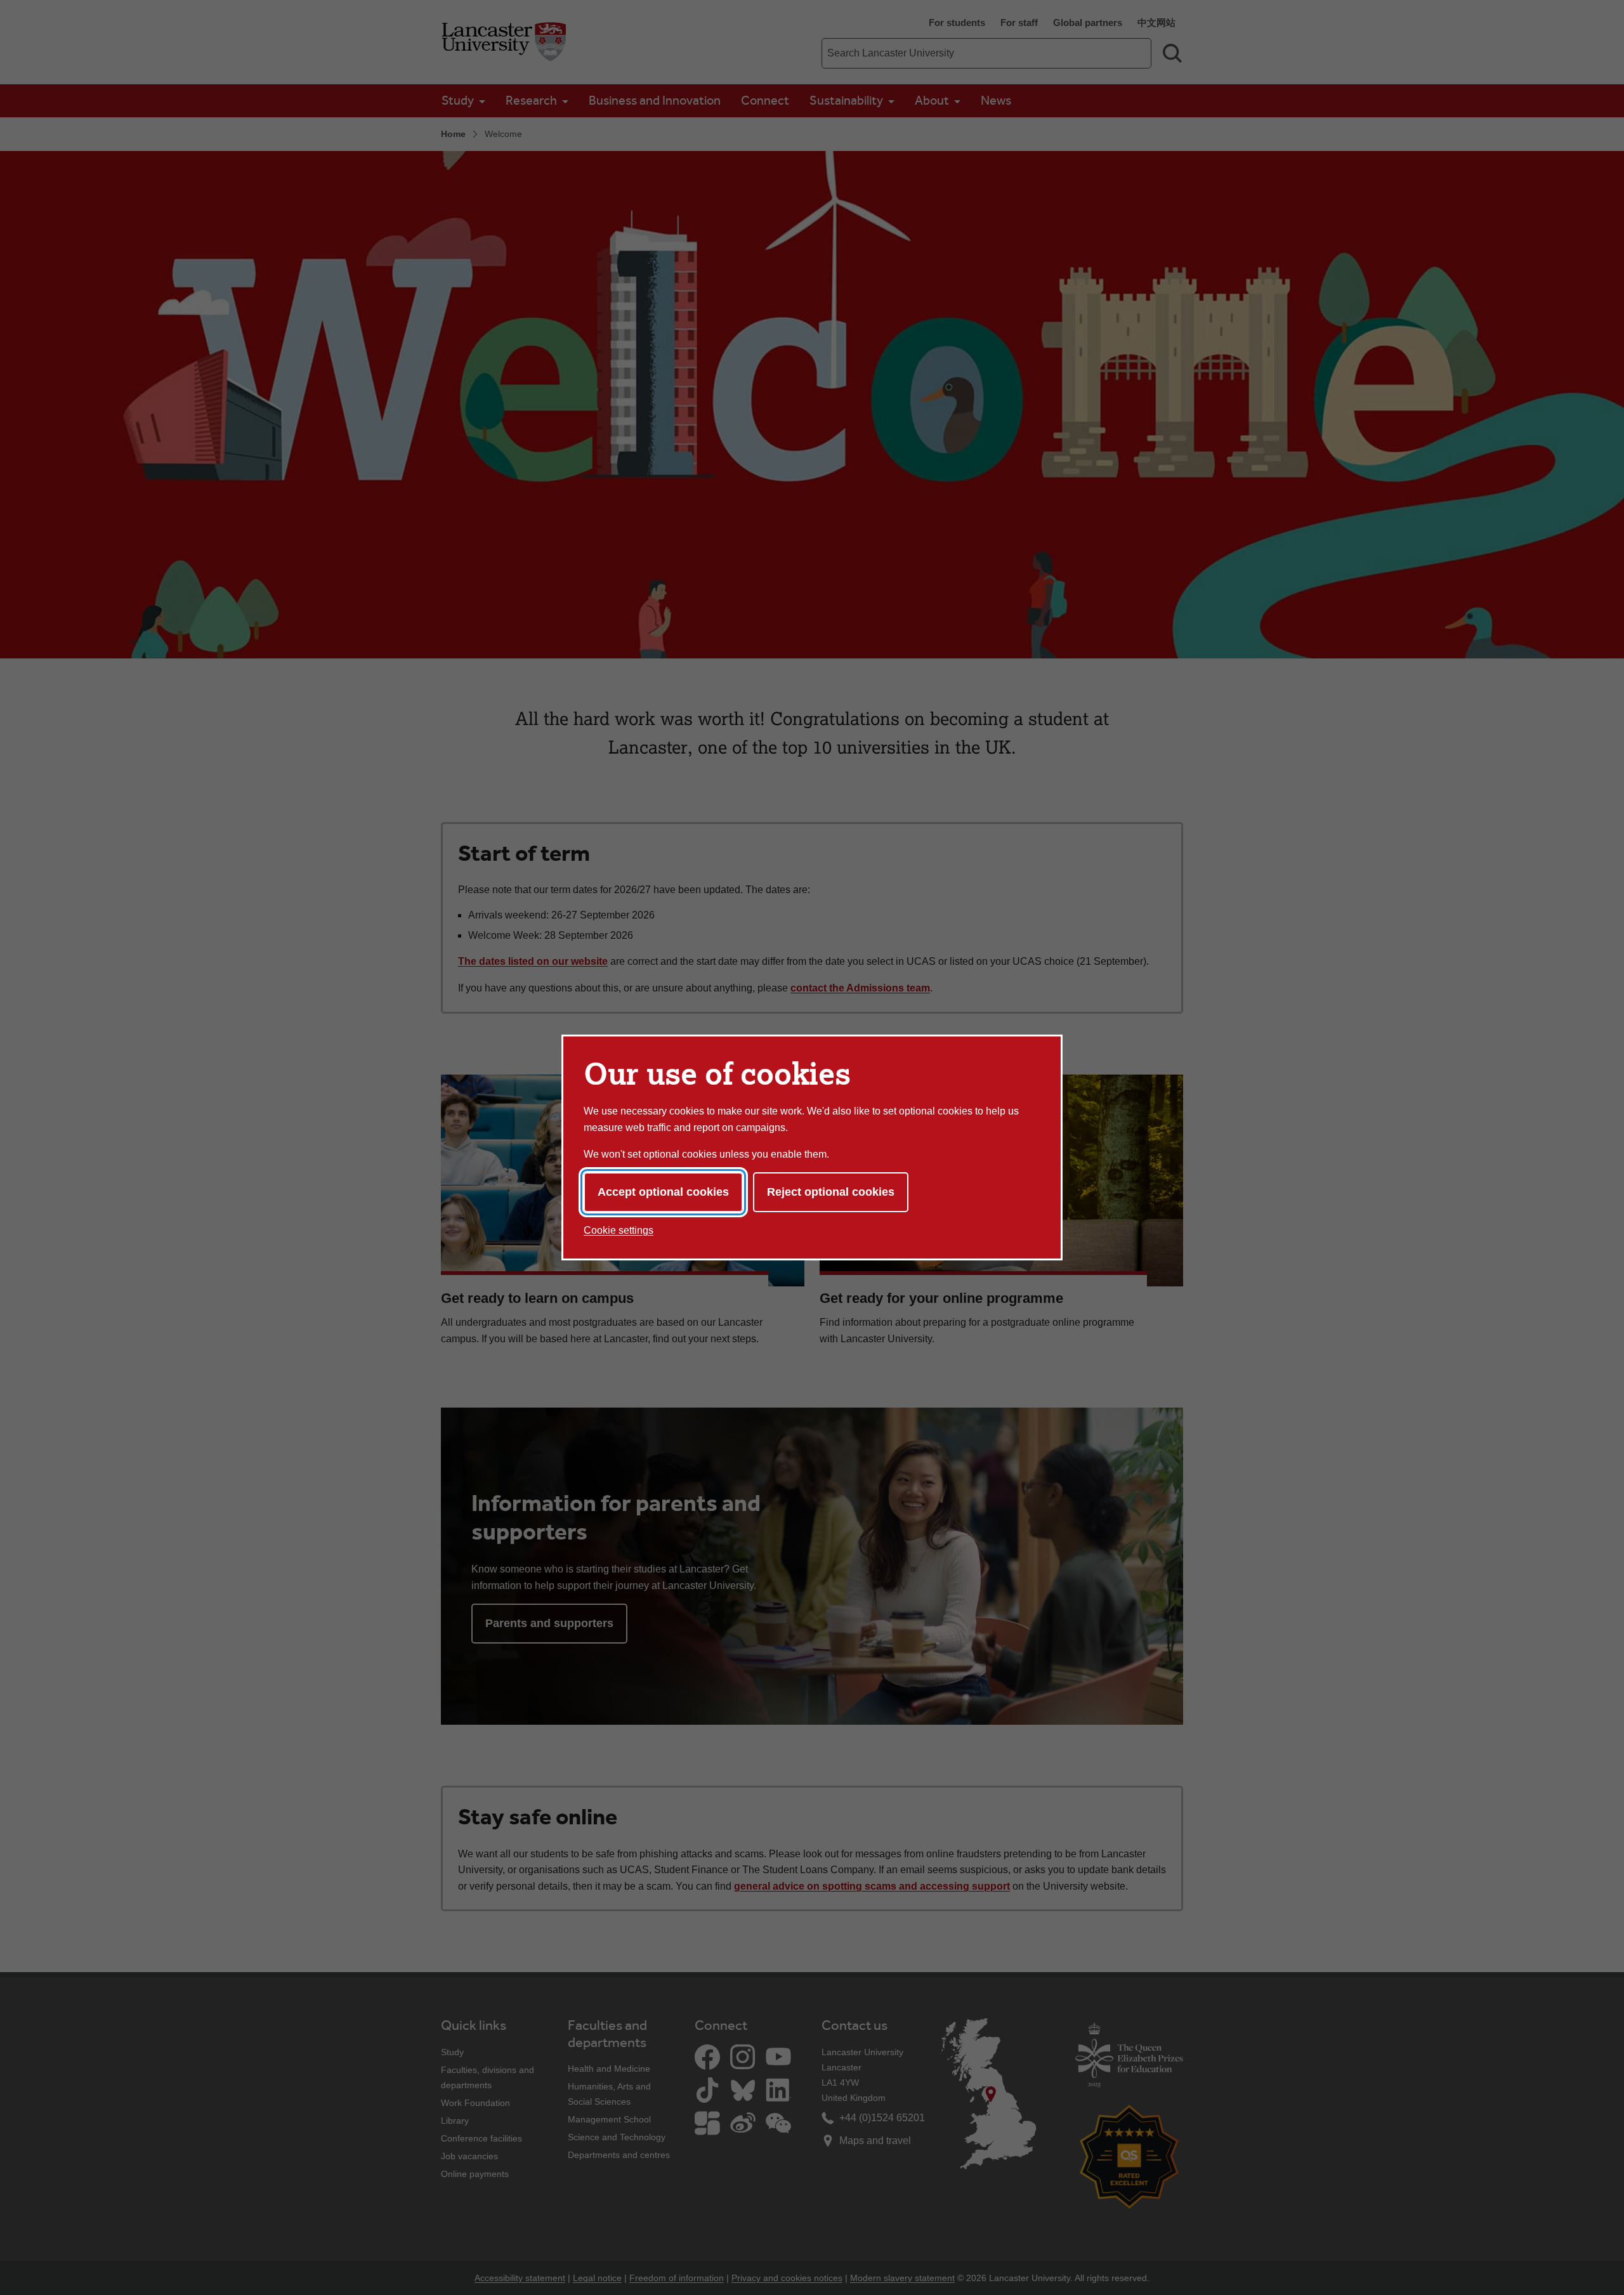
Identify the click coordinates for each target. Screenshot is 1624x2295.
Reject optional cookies (831, 1192)
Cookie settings (619, 1230)
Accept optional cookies (663, 1192)
